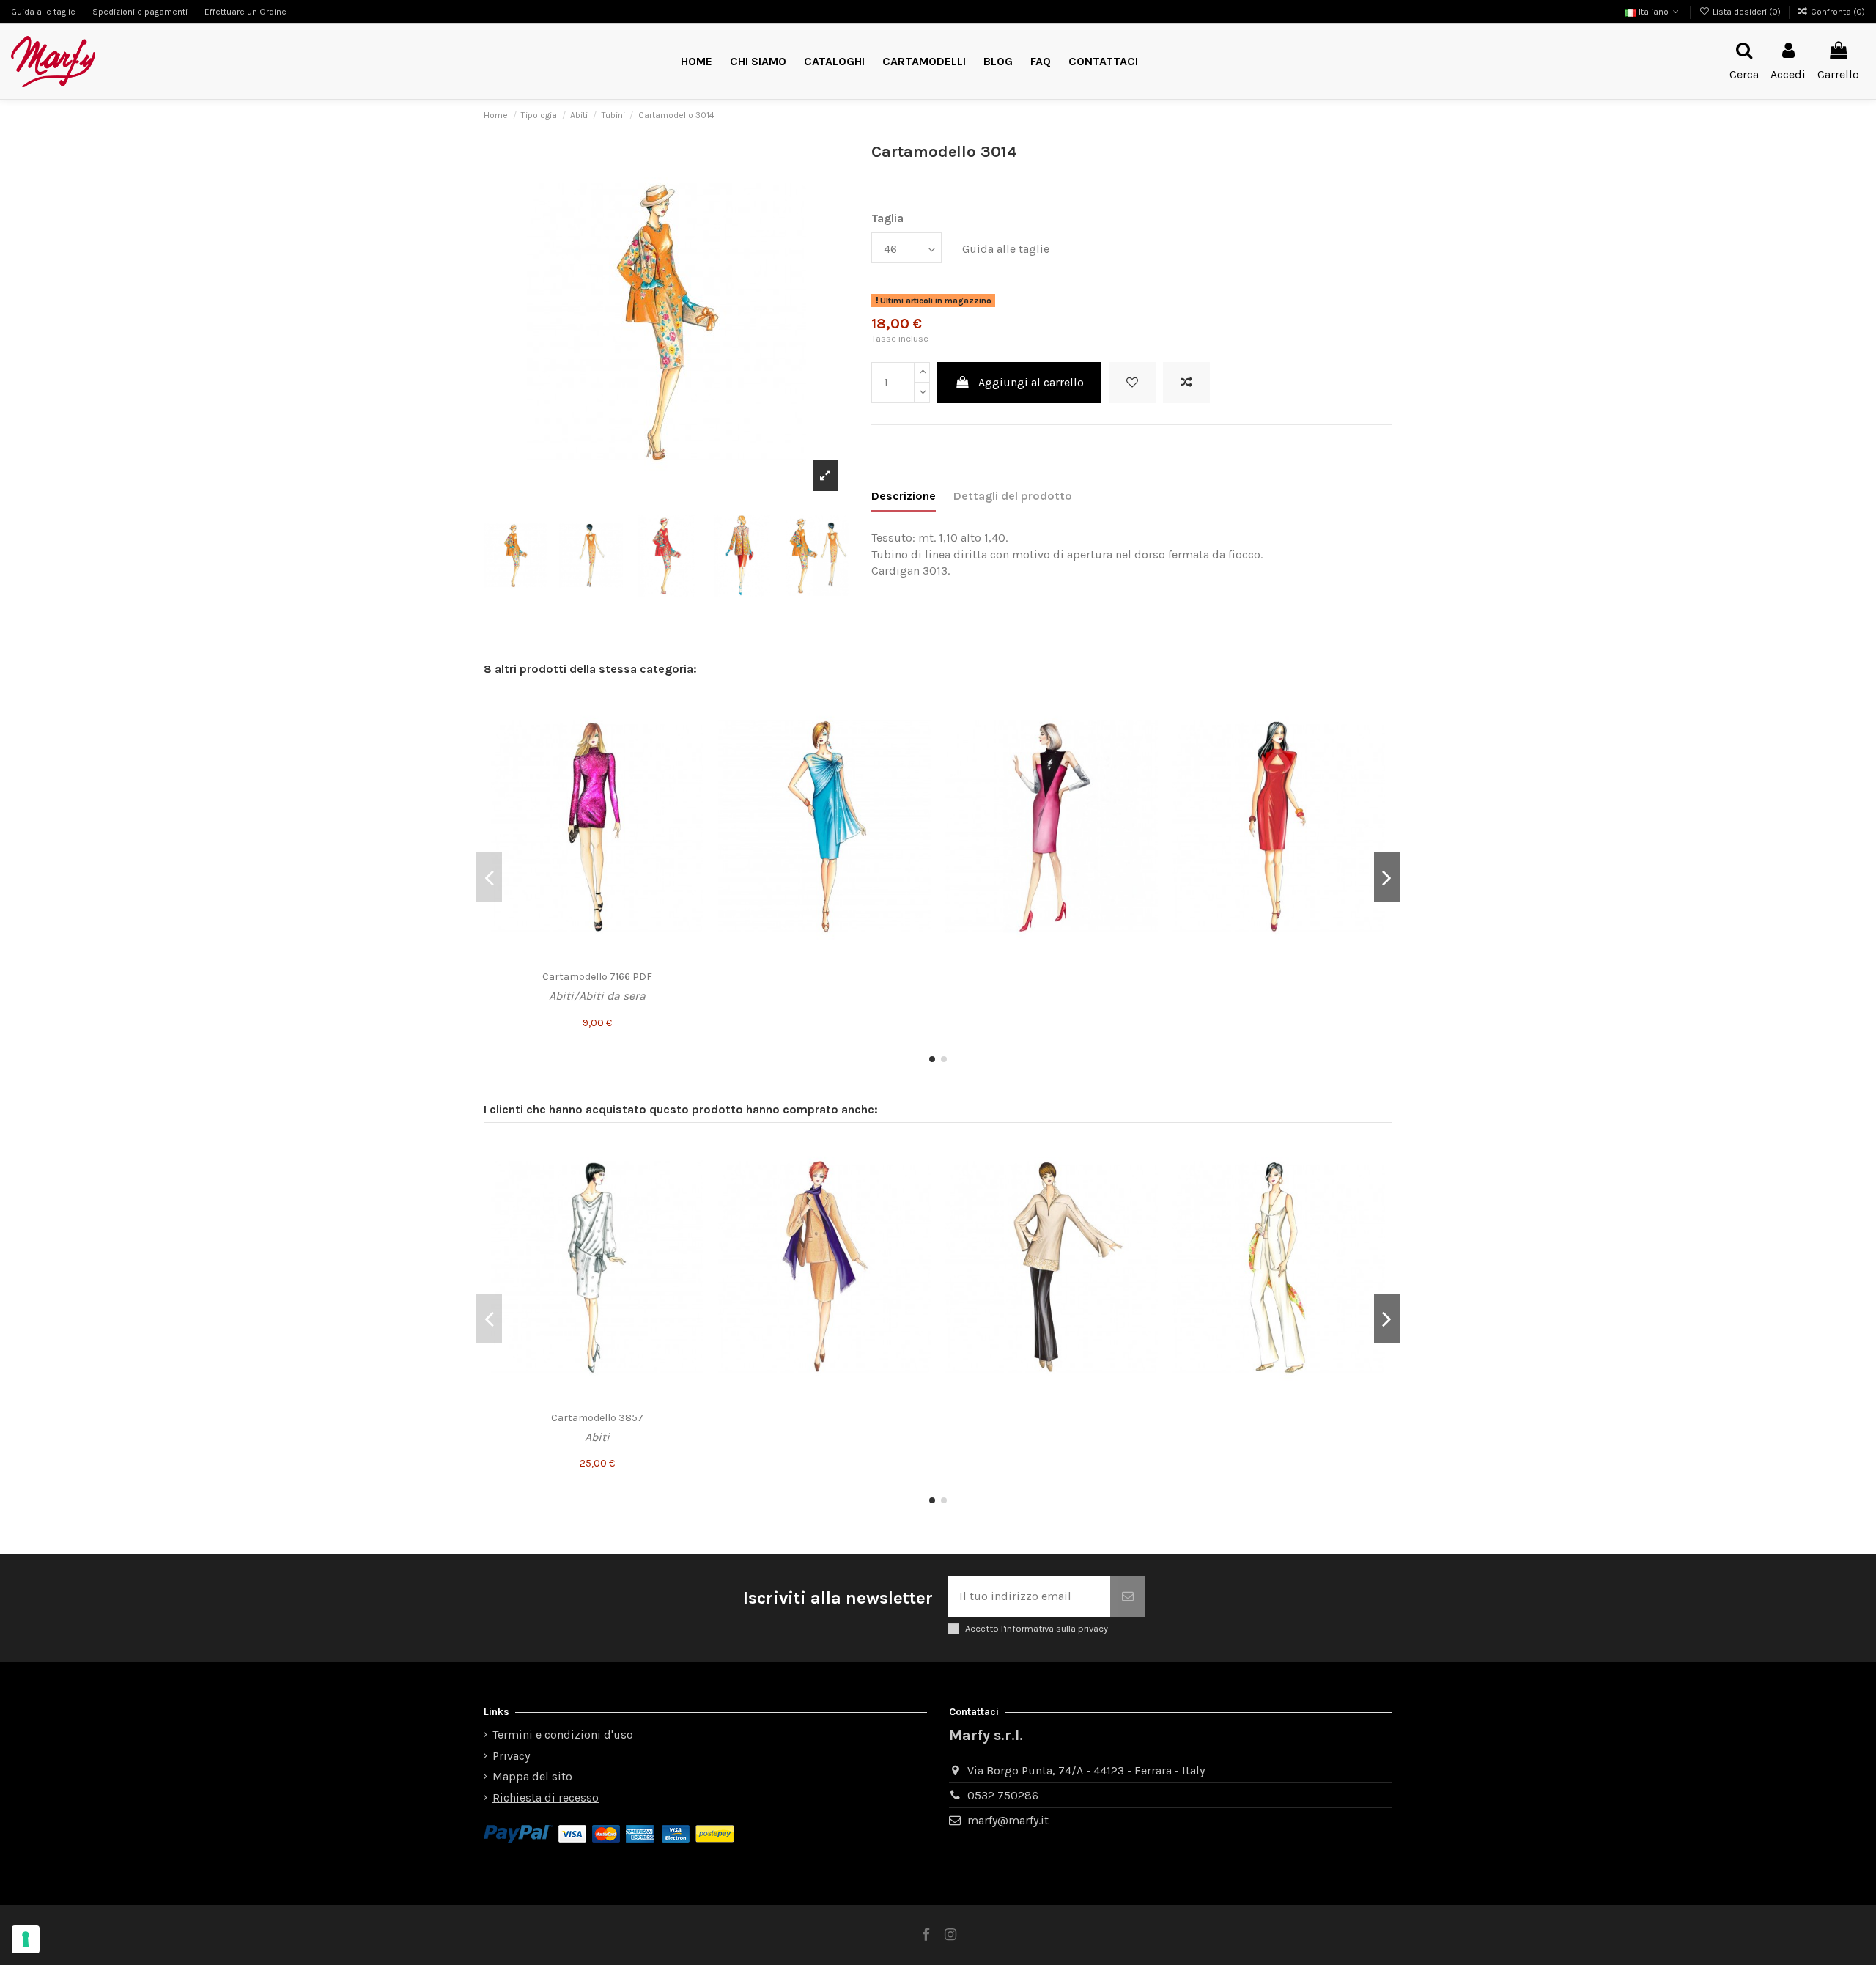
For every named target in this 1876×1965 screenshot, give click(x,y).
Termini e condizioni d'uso (563, 1734)
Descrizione (904, 496)
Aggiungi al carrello (1031, 382)
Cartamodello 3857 (597, 1418)
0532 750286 (1003, 1795)
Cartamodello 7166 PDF (597, 977)
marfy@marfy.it (1008, 1820)
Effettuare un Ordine (245, 12)
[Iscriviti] (1128, 1596)
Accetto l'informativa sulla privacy (1037, 1628)
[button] (924, 62)
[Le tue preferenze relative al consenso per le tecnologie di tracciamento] (26, 1939)
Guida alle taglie (44, 12)
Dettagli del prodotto (1013, 496)
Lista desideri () (1746, 12)
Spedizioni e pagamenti (141, 12)
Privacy (511, 1756)
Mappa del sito (532, 1776)
